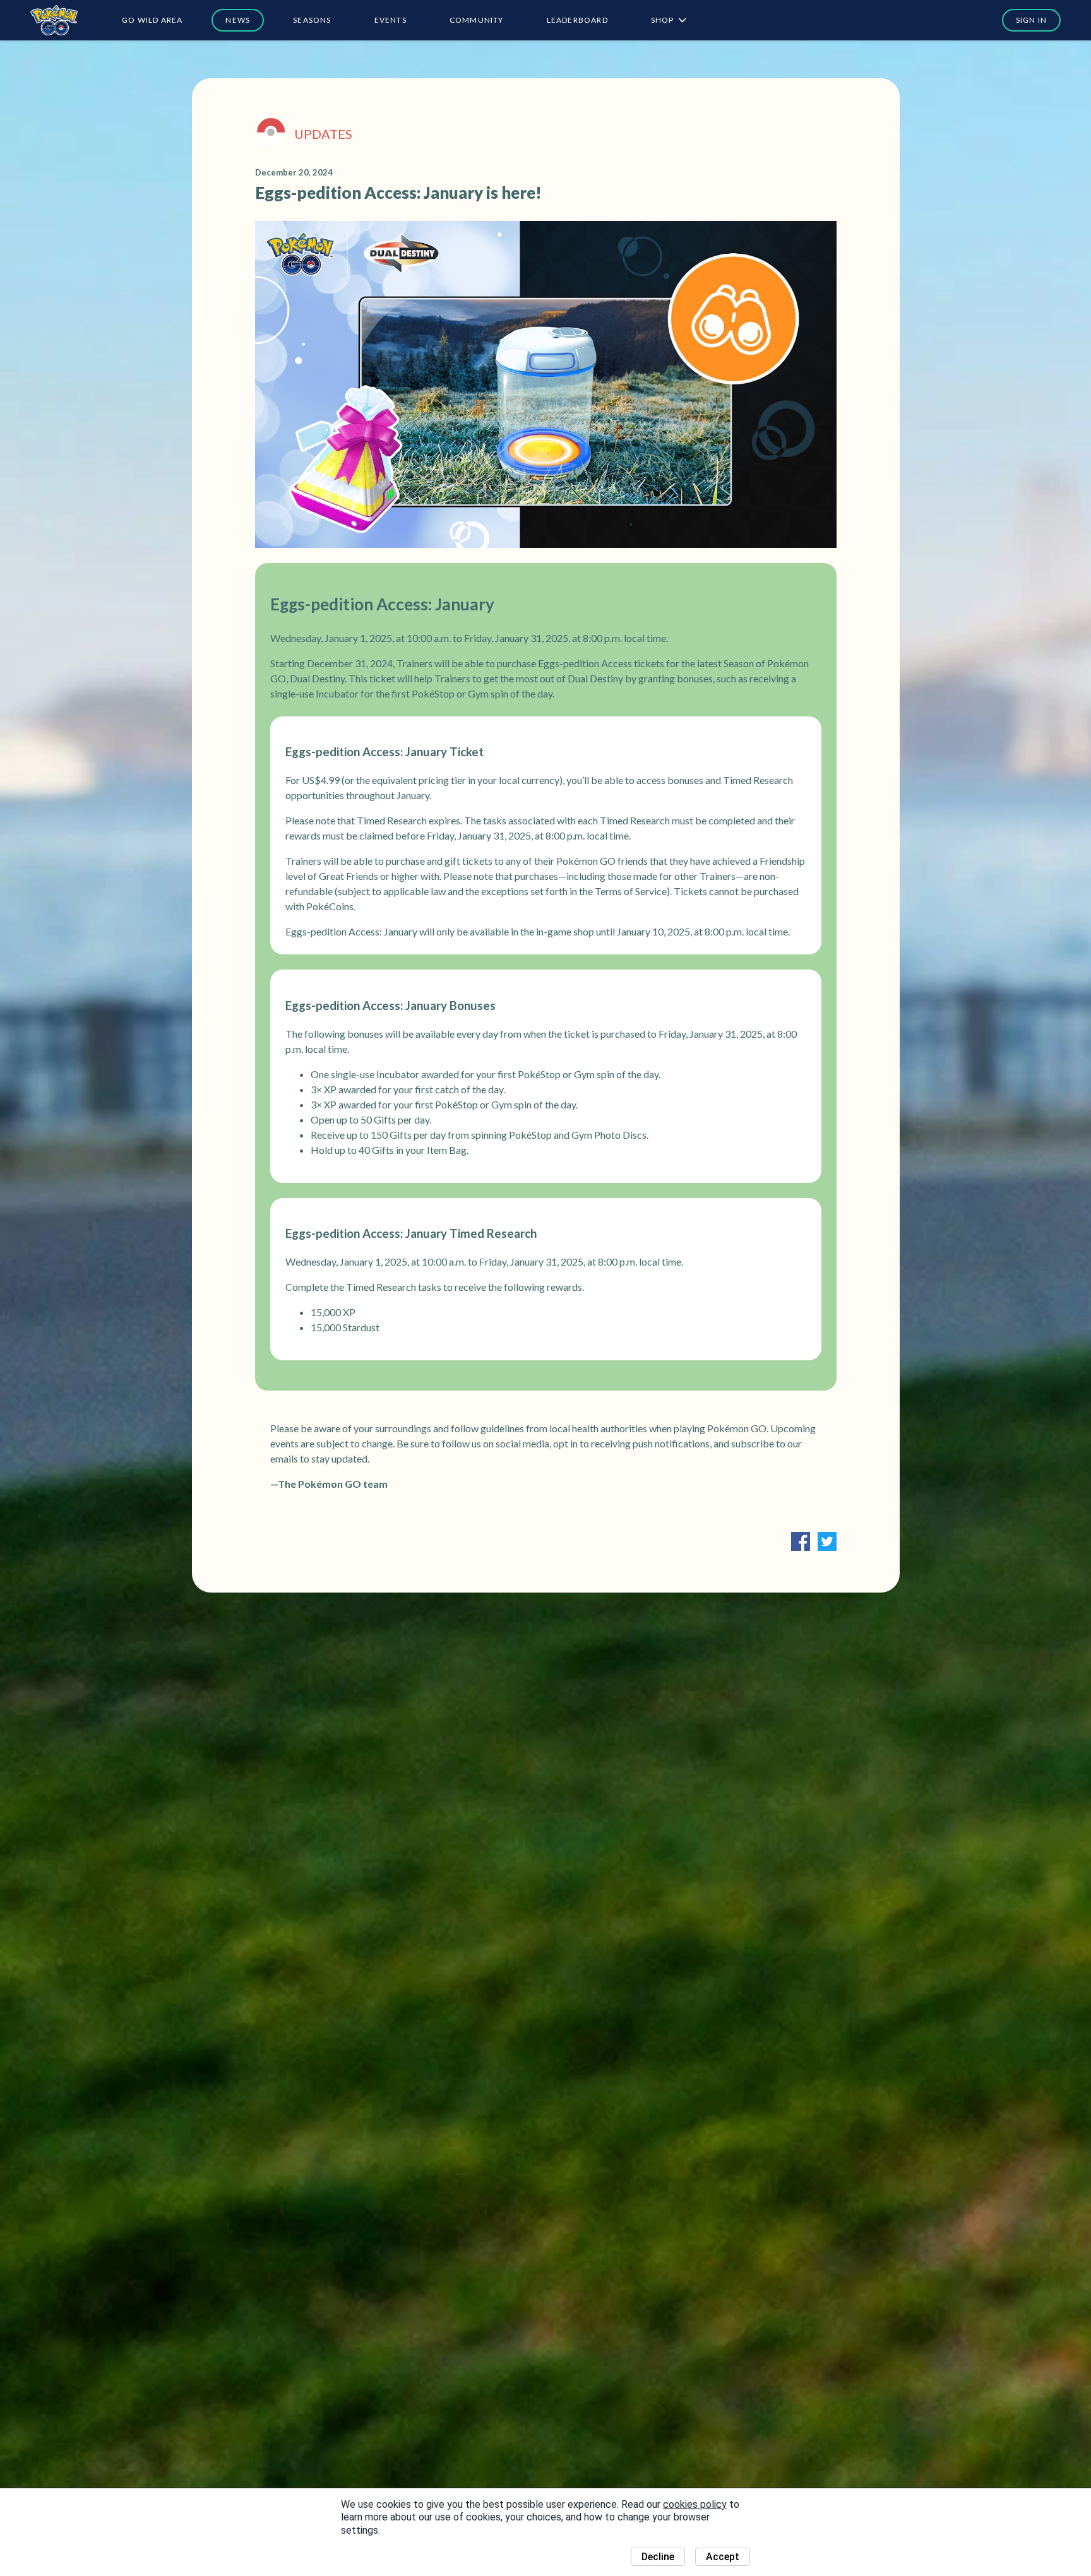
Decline (658, 2557)
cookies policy (695, 2504)
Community (477, 20)
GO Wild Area (152, 20)
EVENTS (390, 20)
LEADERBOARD (577, 20)
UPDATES (323, 134)
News (238, 20)
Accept (723, 2557)
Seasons (312, 20)
